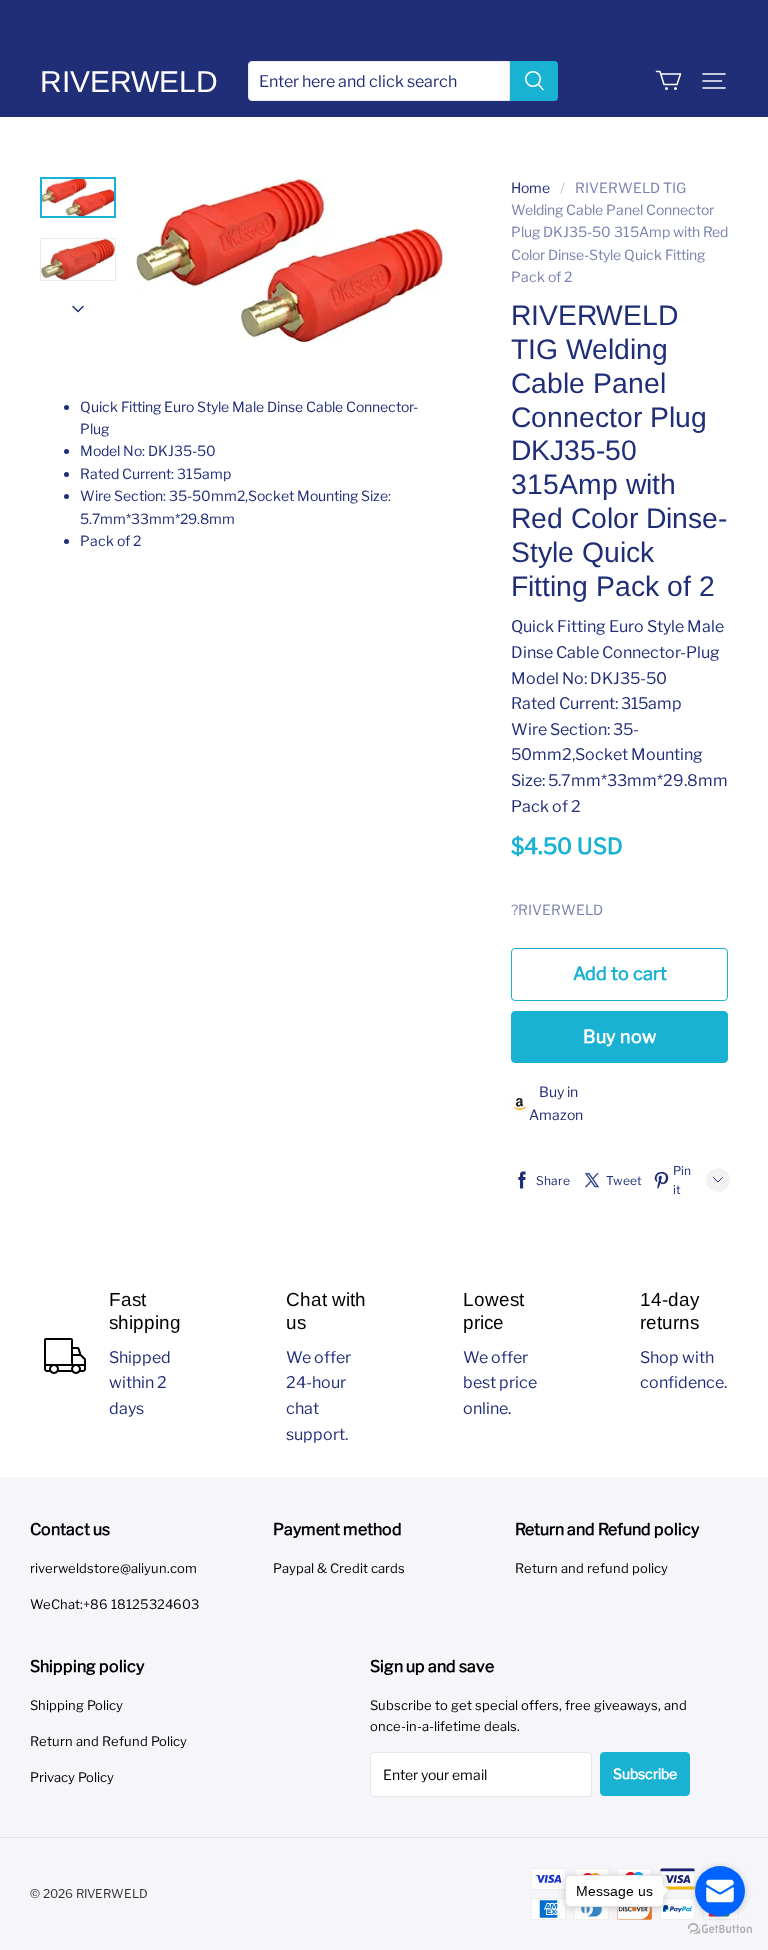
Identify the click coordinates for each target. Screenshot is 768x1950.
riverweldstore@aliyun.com (113, 1568)
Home (530, 187)
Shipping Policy (76, 1705)
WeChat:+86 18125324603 (114, 1604)
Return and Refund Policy (108, 1741)
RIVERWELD (129, 81)
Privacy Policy (72, 1777)
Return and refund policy (591, 1568)
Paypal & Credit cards (339, 1568)
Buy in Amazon (556, 1102)
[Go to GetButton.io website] (720, 1929)
